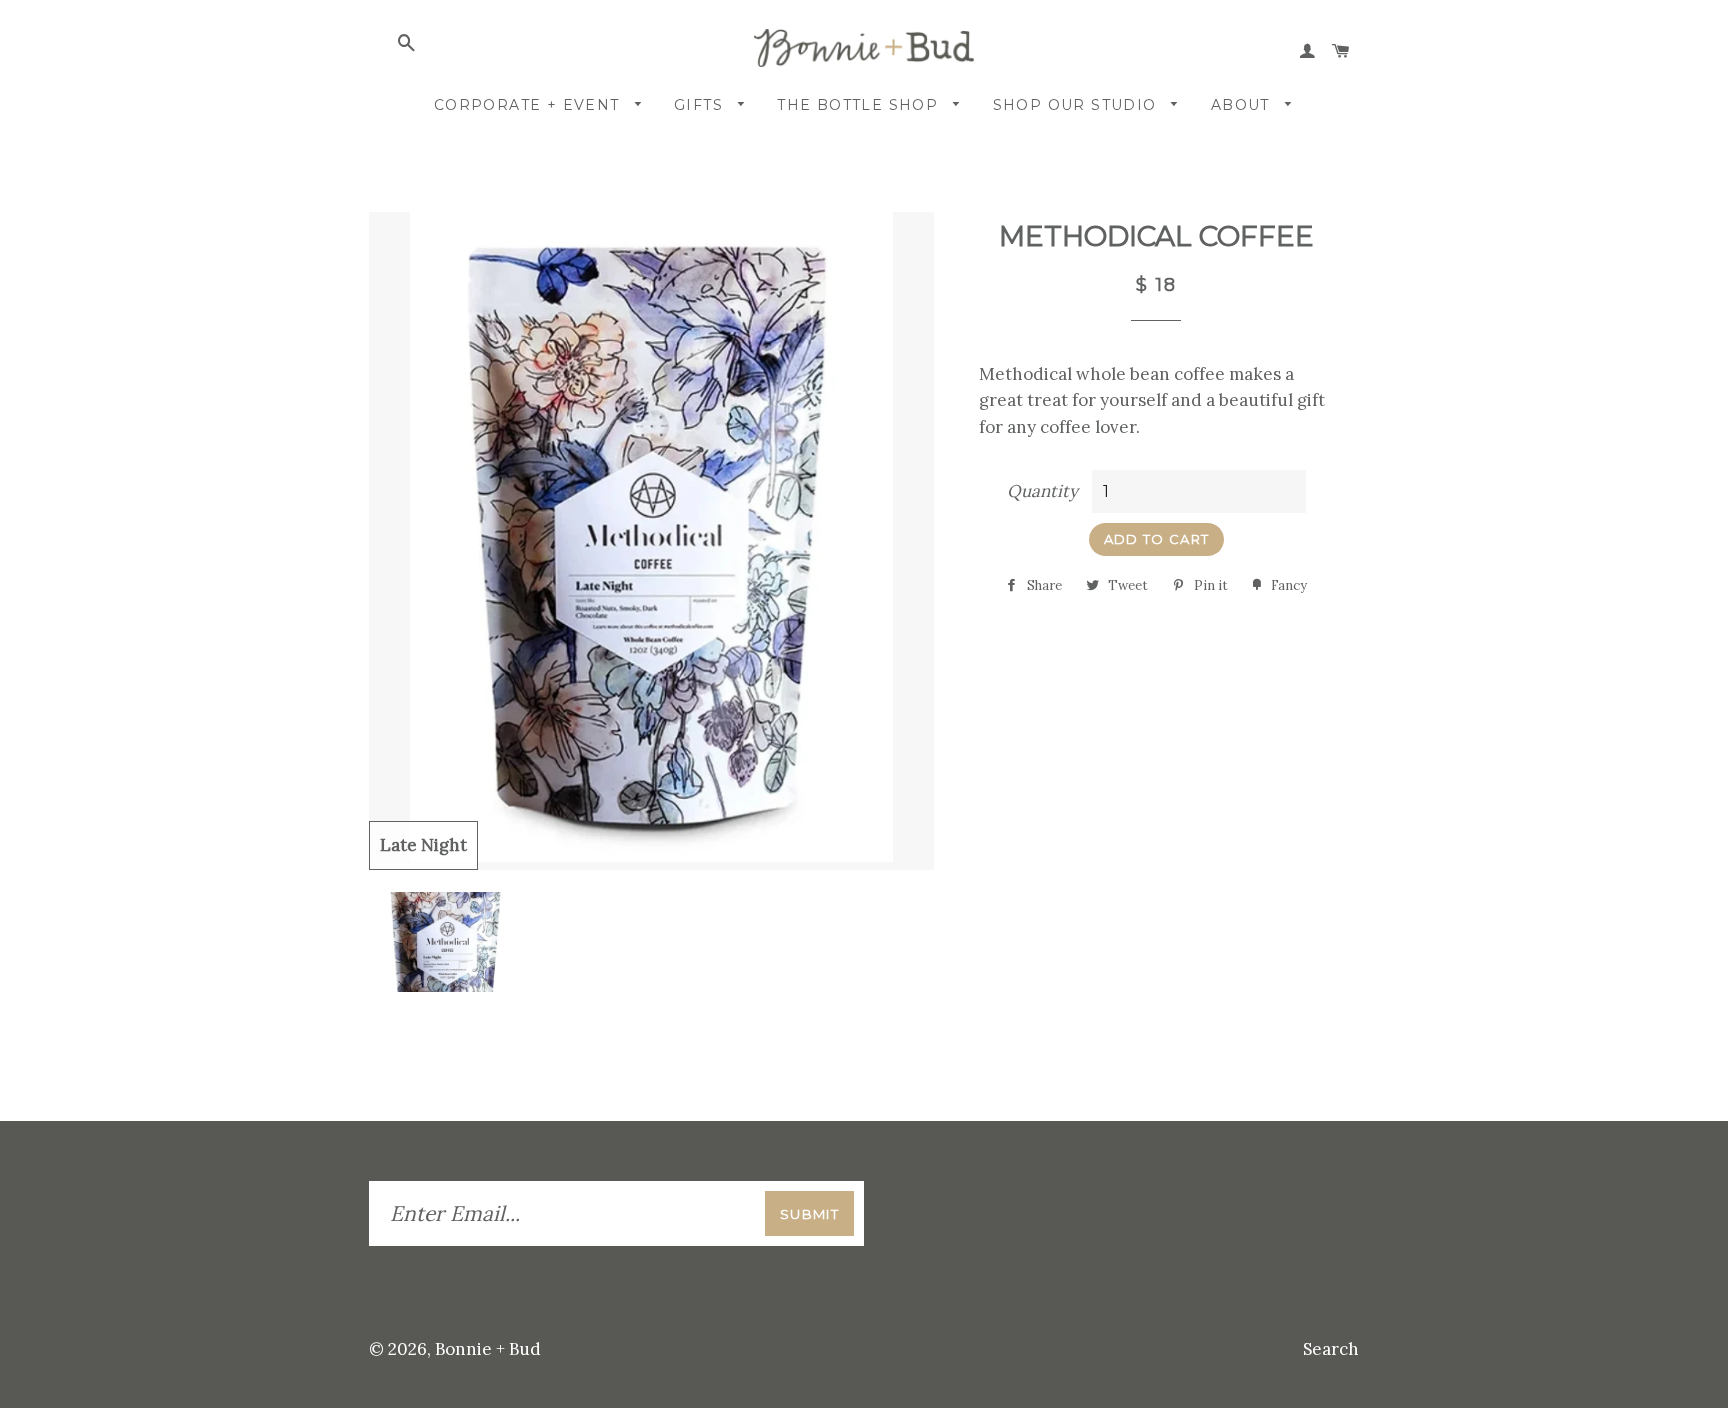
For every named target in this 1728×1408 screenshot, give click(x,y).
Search (1331, 1349)
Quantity (1042, 491)
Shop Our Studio (1077, 105)
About (1243, 105)
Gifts (701, 105)
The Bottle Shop (860, 105)
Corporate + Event (529, 105)
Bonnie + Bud (488, 1349)
